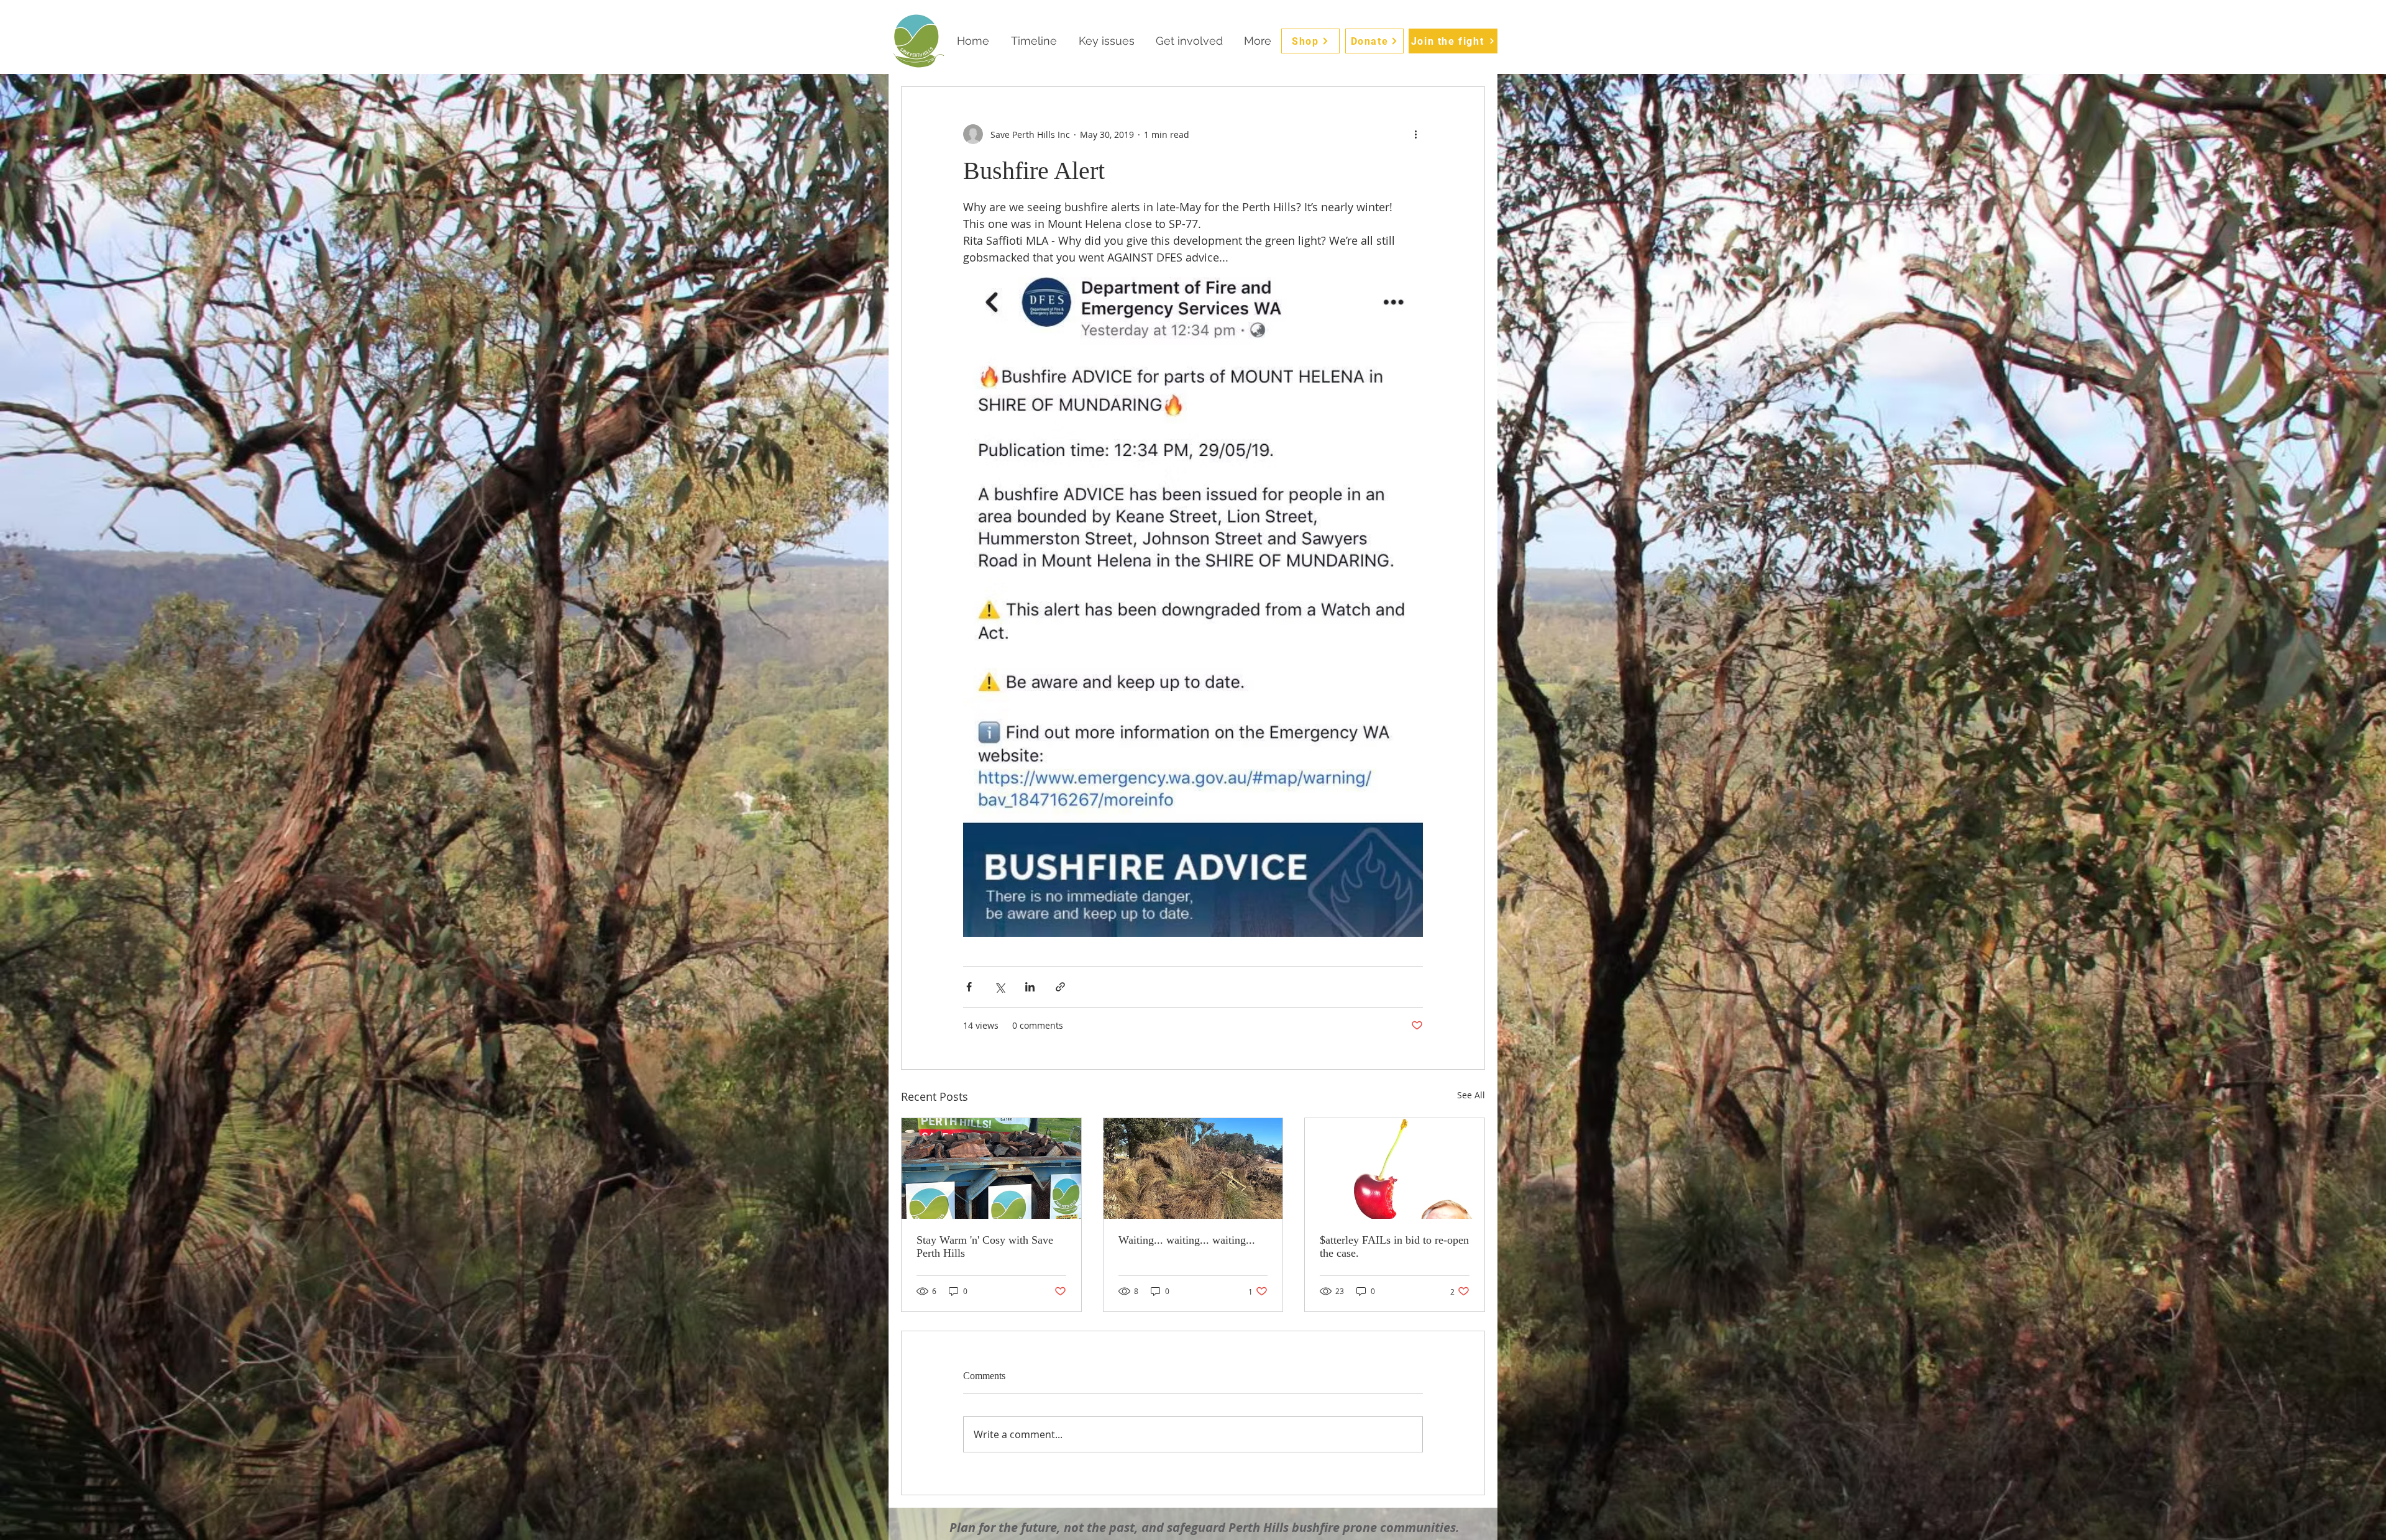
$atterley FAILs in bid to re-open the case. (1394, 1246)
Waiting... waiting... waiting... (1187, 1240)
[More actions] (1415, 134)
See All (1471, 1095)
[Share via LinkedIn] (1030, 987)
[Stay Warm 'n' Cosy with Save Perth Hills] (991, 1169)
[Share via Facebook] (969, 987)
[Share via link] (1060, 987)
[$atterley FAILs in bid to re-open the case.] (1395, 1169)
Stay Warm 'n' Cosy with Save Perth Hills (985, 1246)
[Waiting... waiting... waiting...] (1193, 1169)
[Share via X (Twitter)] (999, 987)
